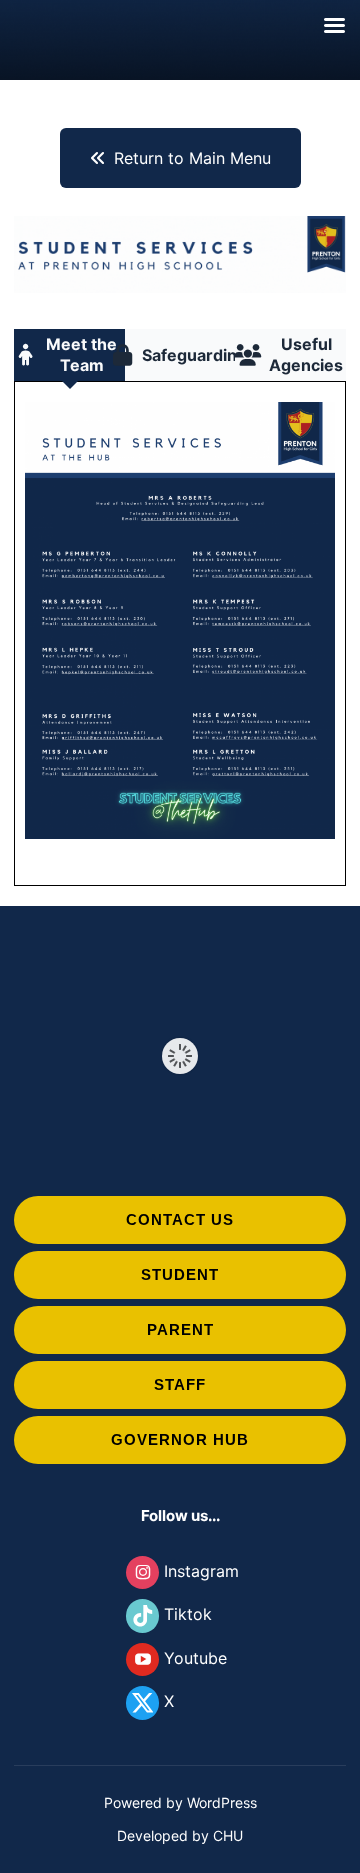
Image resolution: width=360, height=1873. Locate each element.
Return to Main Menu (192, 158)
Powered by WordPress (180, 1802)
